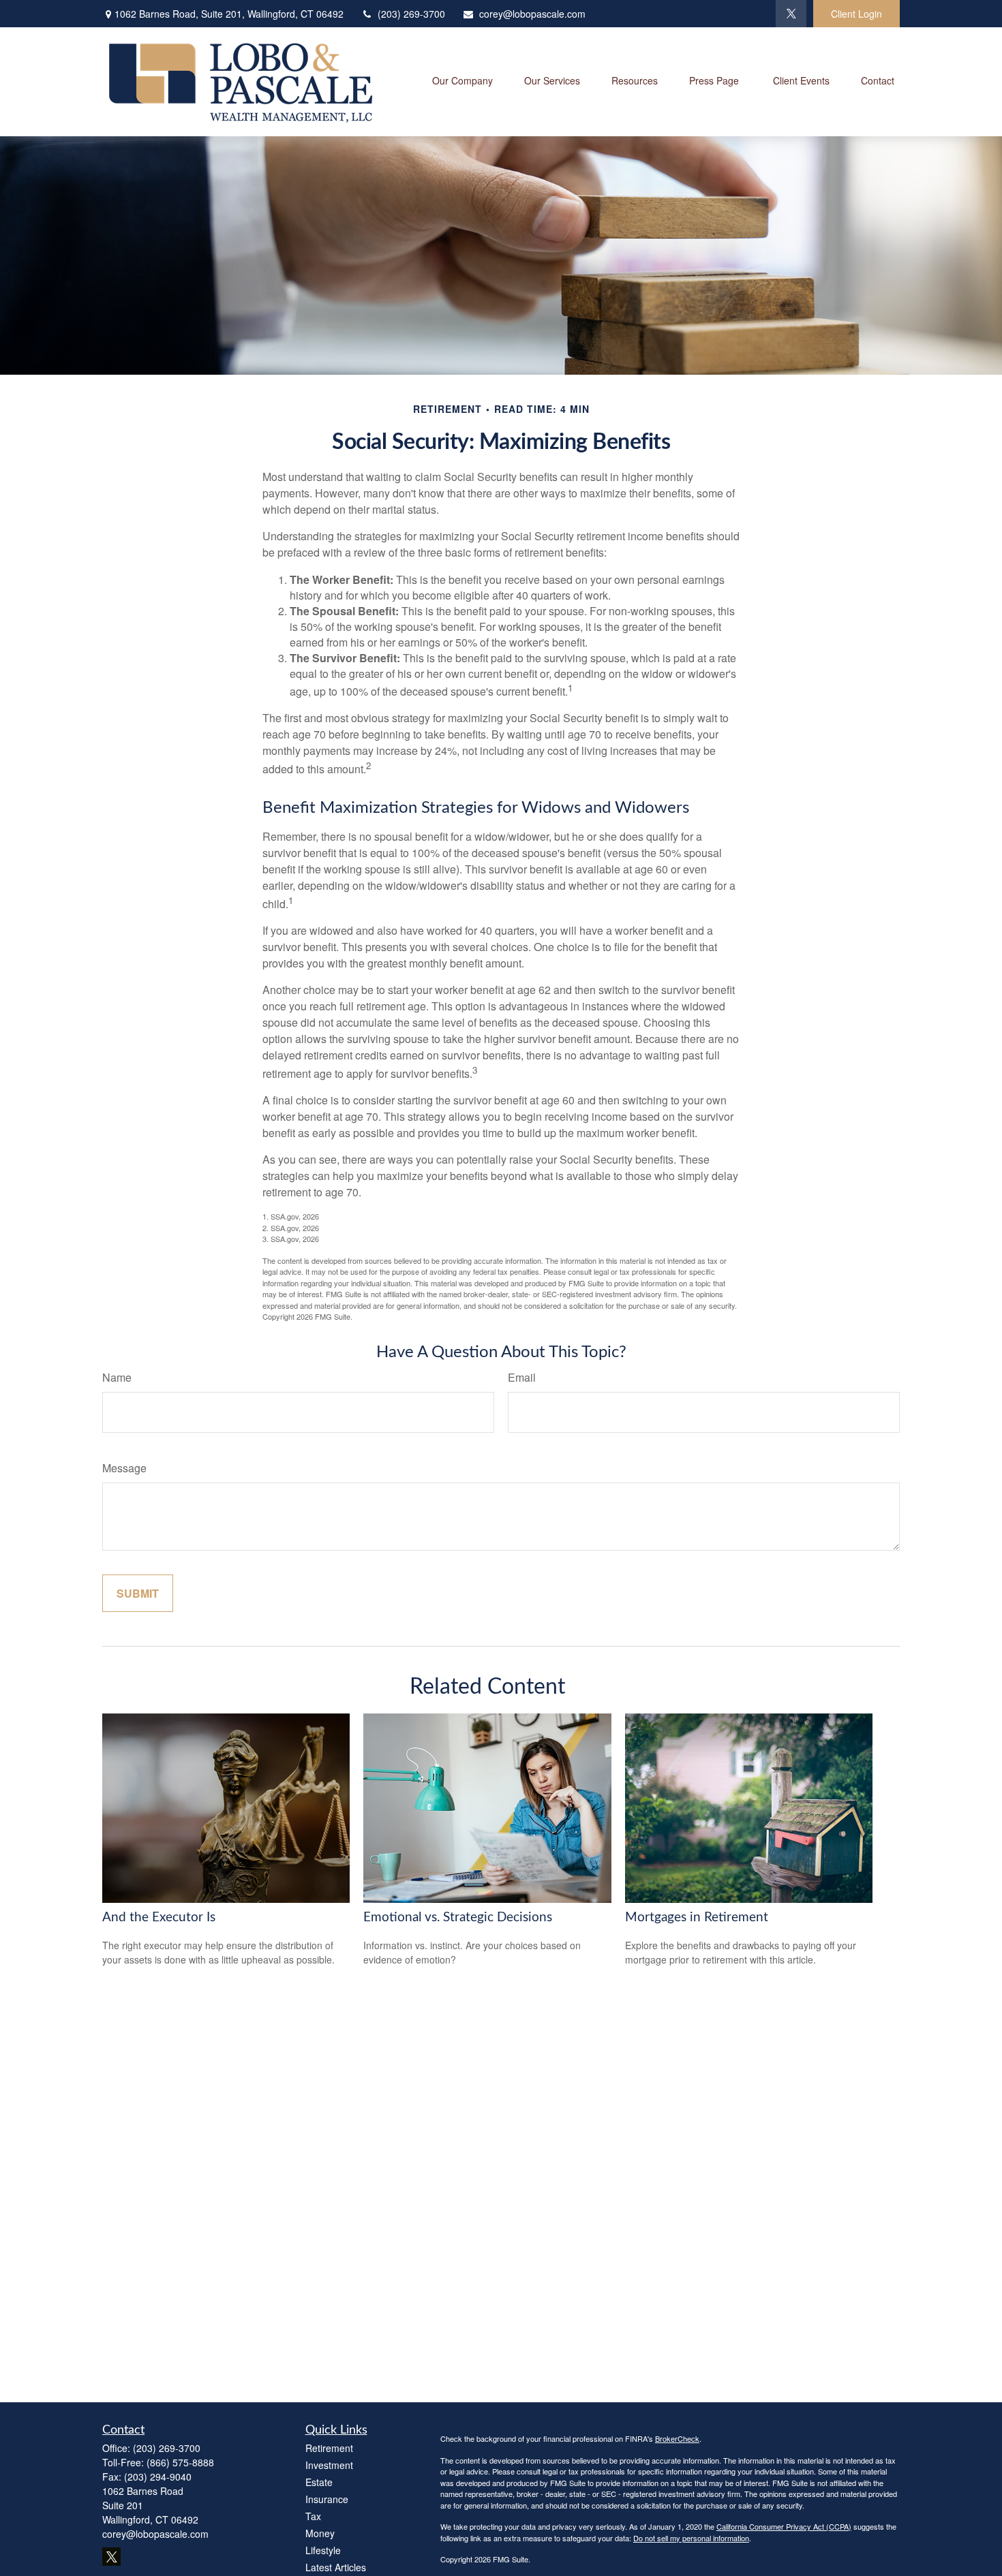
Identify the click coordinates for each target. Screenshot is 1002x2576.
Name (117, 1377)
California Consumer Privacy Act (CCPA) (784, 2526)
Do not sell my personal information (691, 2538)
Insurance (327, 2499)
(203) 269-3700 (411, 14)
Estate (319, 2482)
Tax (313, 2516)
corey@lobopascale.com (532, 14)
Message (124, 1468)
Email (522, 1377)
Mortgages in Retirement (697, 1918)
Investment (329, 2465)
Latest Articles (336, 2567)
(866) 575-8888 (180, 2462)
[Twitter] (791, 14)
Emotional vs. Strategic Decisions (458, 1918)
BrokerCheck (677, 2438)
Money (320, 2533)
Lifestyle (323, 2550)
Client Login (856, 14)
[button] (462, 81)
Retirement (329, 2448)
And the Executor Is (159, 1918)
